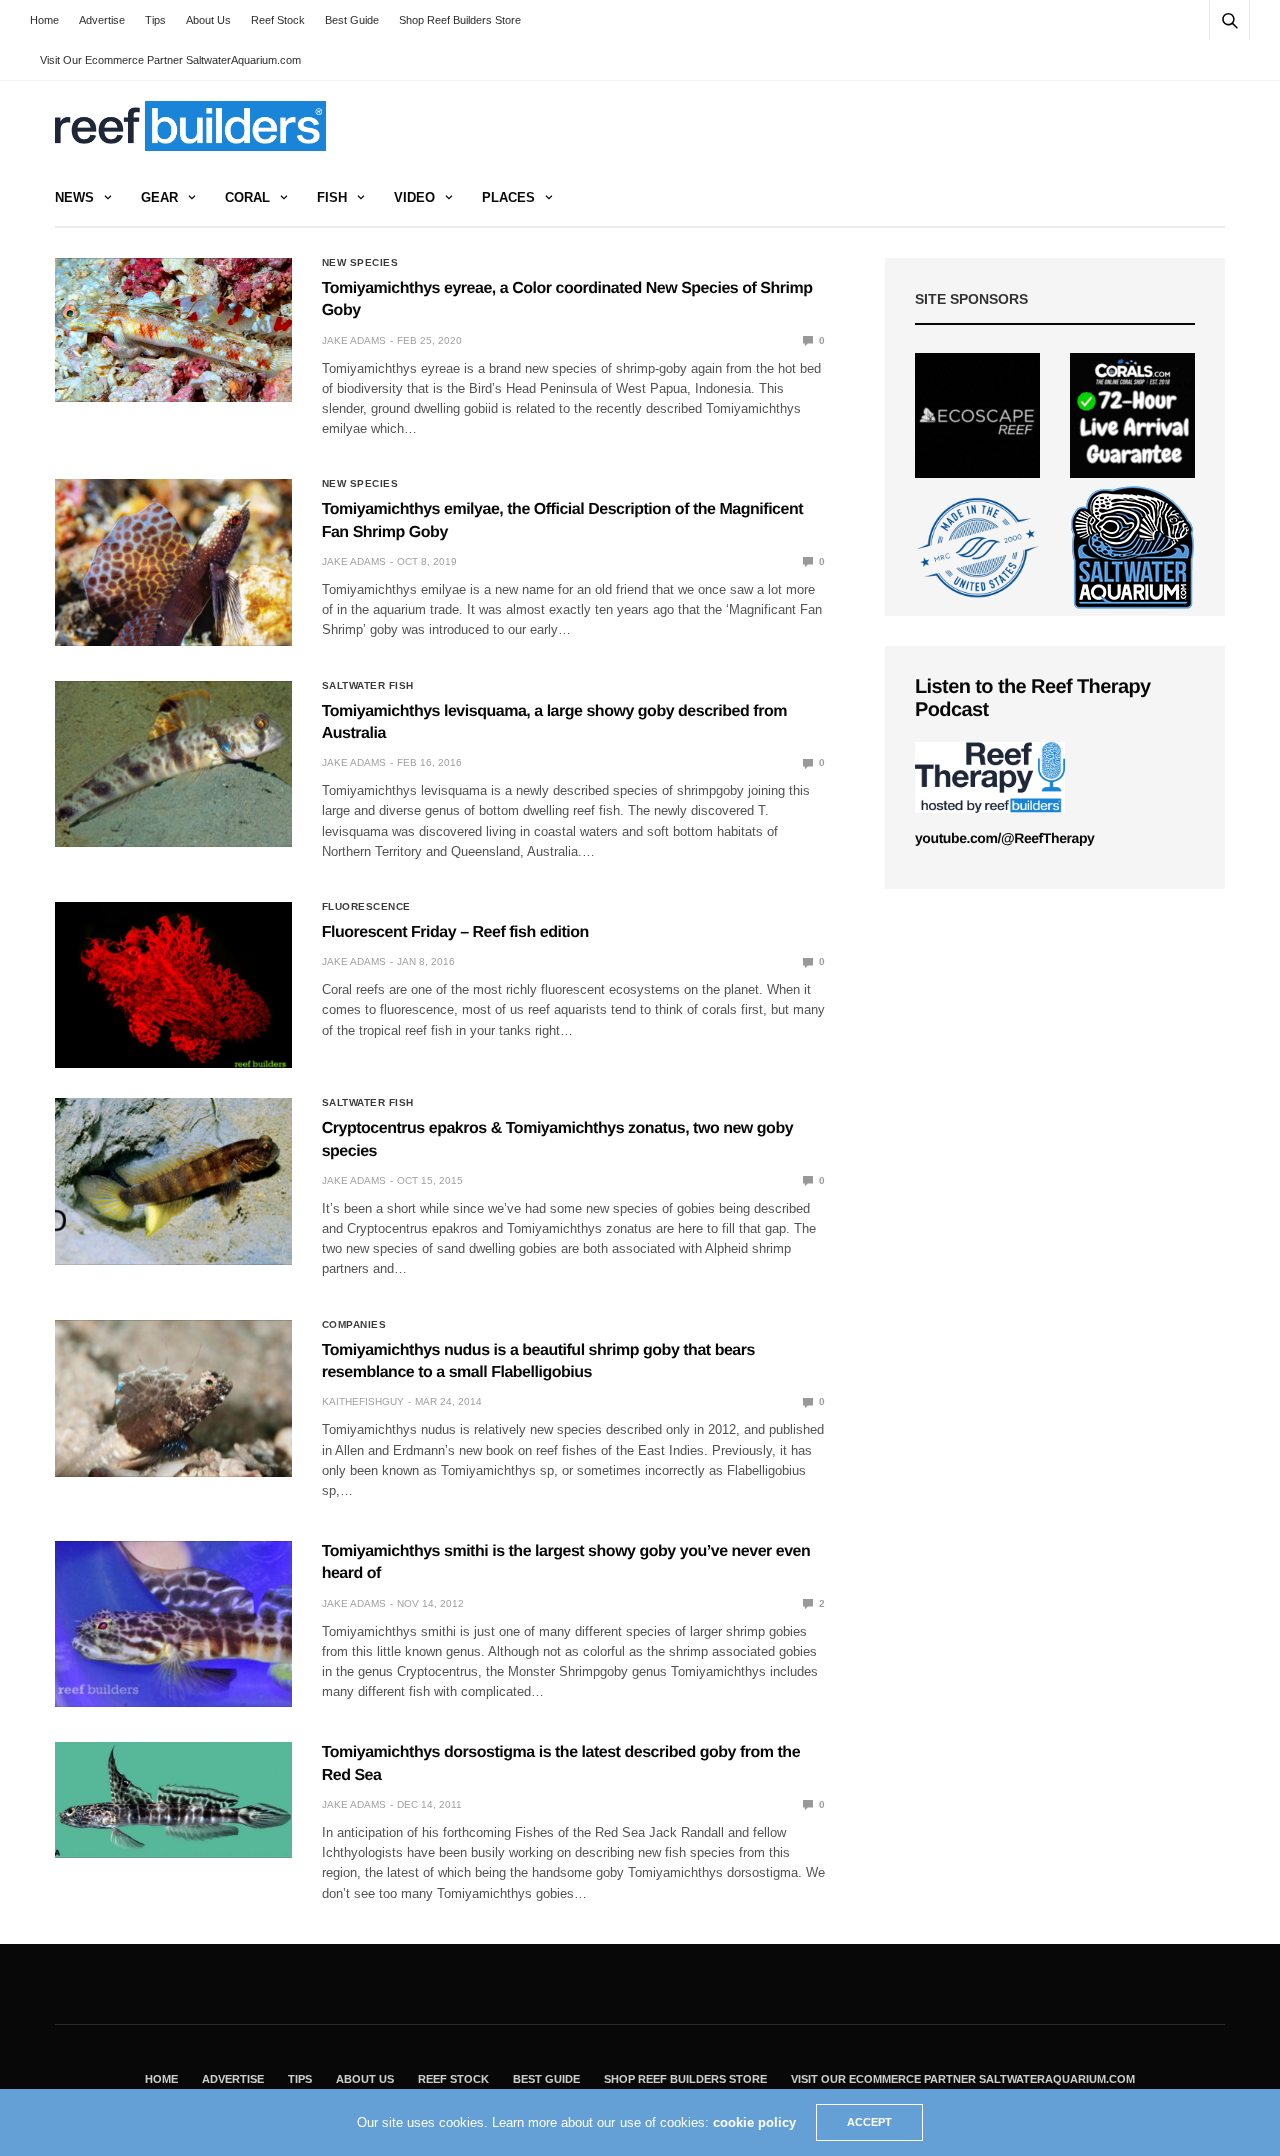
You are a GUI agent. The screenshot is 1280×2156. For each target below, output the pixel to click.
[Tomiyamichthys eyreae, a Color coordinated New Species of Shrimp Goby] (173, 330)
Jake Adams (354, 340)
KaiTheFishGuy (363, 1401)
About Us (208, 20)
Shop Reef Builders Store (460, 20)
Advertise (102, 20)
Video (414, 197)
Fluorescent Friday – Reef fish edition (455, 932)
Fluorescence (366, 907)
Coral (247, 197)
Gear (159, 197)
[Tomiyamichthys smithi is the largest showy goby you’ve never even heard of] (173, 1624)
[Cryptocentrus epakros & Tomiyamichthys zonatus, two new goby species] (173, 1181)
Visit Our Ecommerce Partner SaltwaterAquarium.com (170, 60)
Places (508, 197)
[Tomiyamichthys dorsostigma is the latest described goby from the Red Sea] (173, 1799)
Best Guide (352, 20)
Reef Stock (278, 20)
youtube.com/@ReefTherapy (1004, 838)
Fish (332, 197)
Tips (155, 20)
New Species (360, 263)
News (74, 197)
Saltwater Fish (368, 686)
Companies (354, 1325)
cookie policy (754, 2122)
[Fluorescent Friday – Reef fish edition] (173, 985)
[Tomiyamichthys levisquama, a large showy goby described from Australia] (173, 764)
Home (44, 20)
